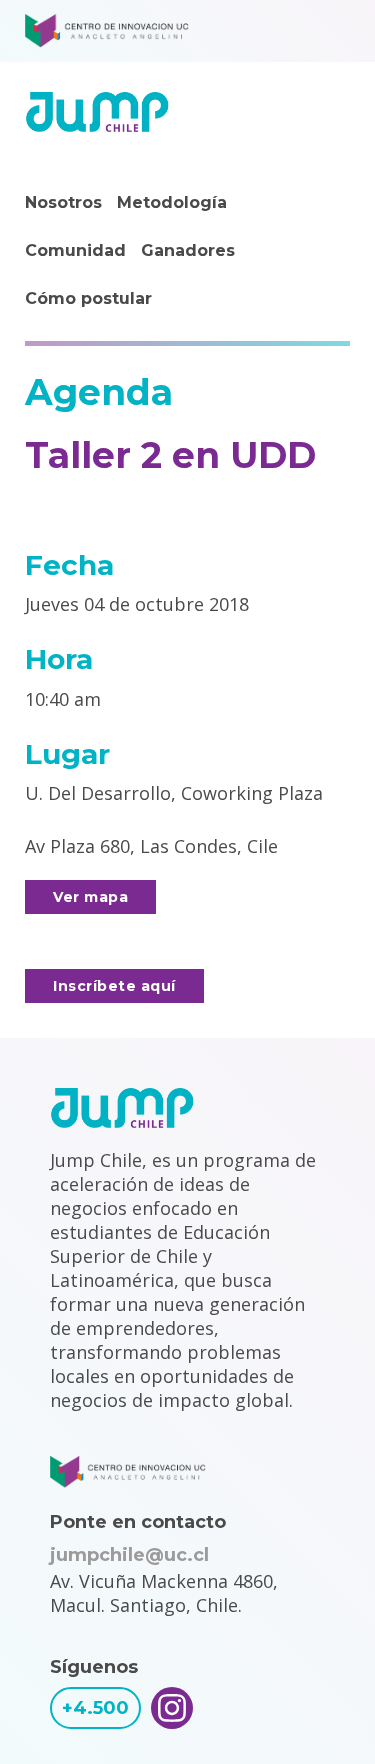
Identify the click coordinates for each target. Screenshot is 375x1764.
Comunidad (75, 250)
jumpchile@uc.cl (129, 1555)
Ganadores (188, 250)
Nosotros (63, 202)
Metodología (172, 202)
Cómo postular (88, 298)
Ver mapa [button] (90, 897)
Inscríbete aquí (114, 986)
